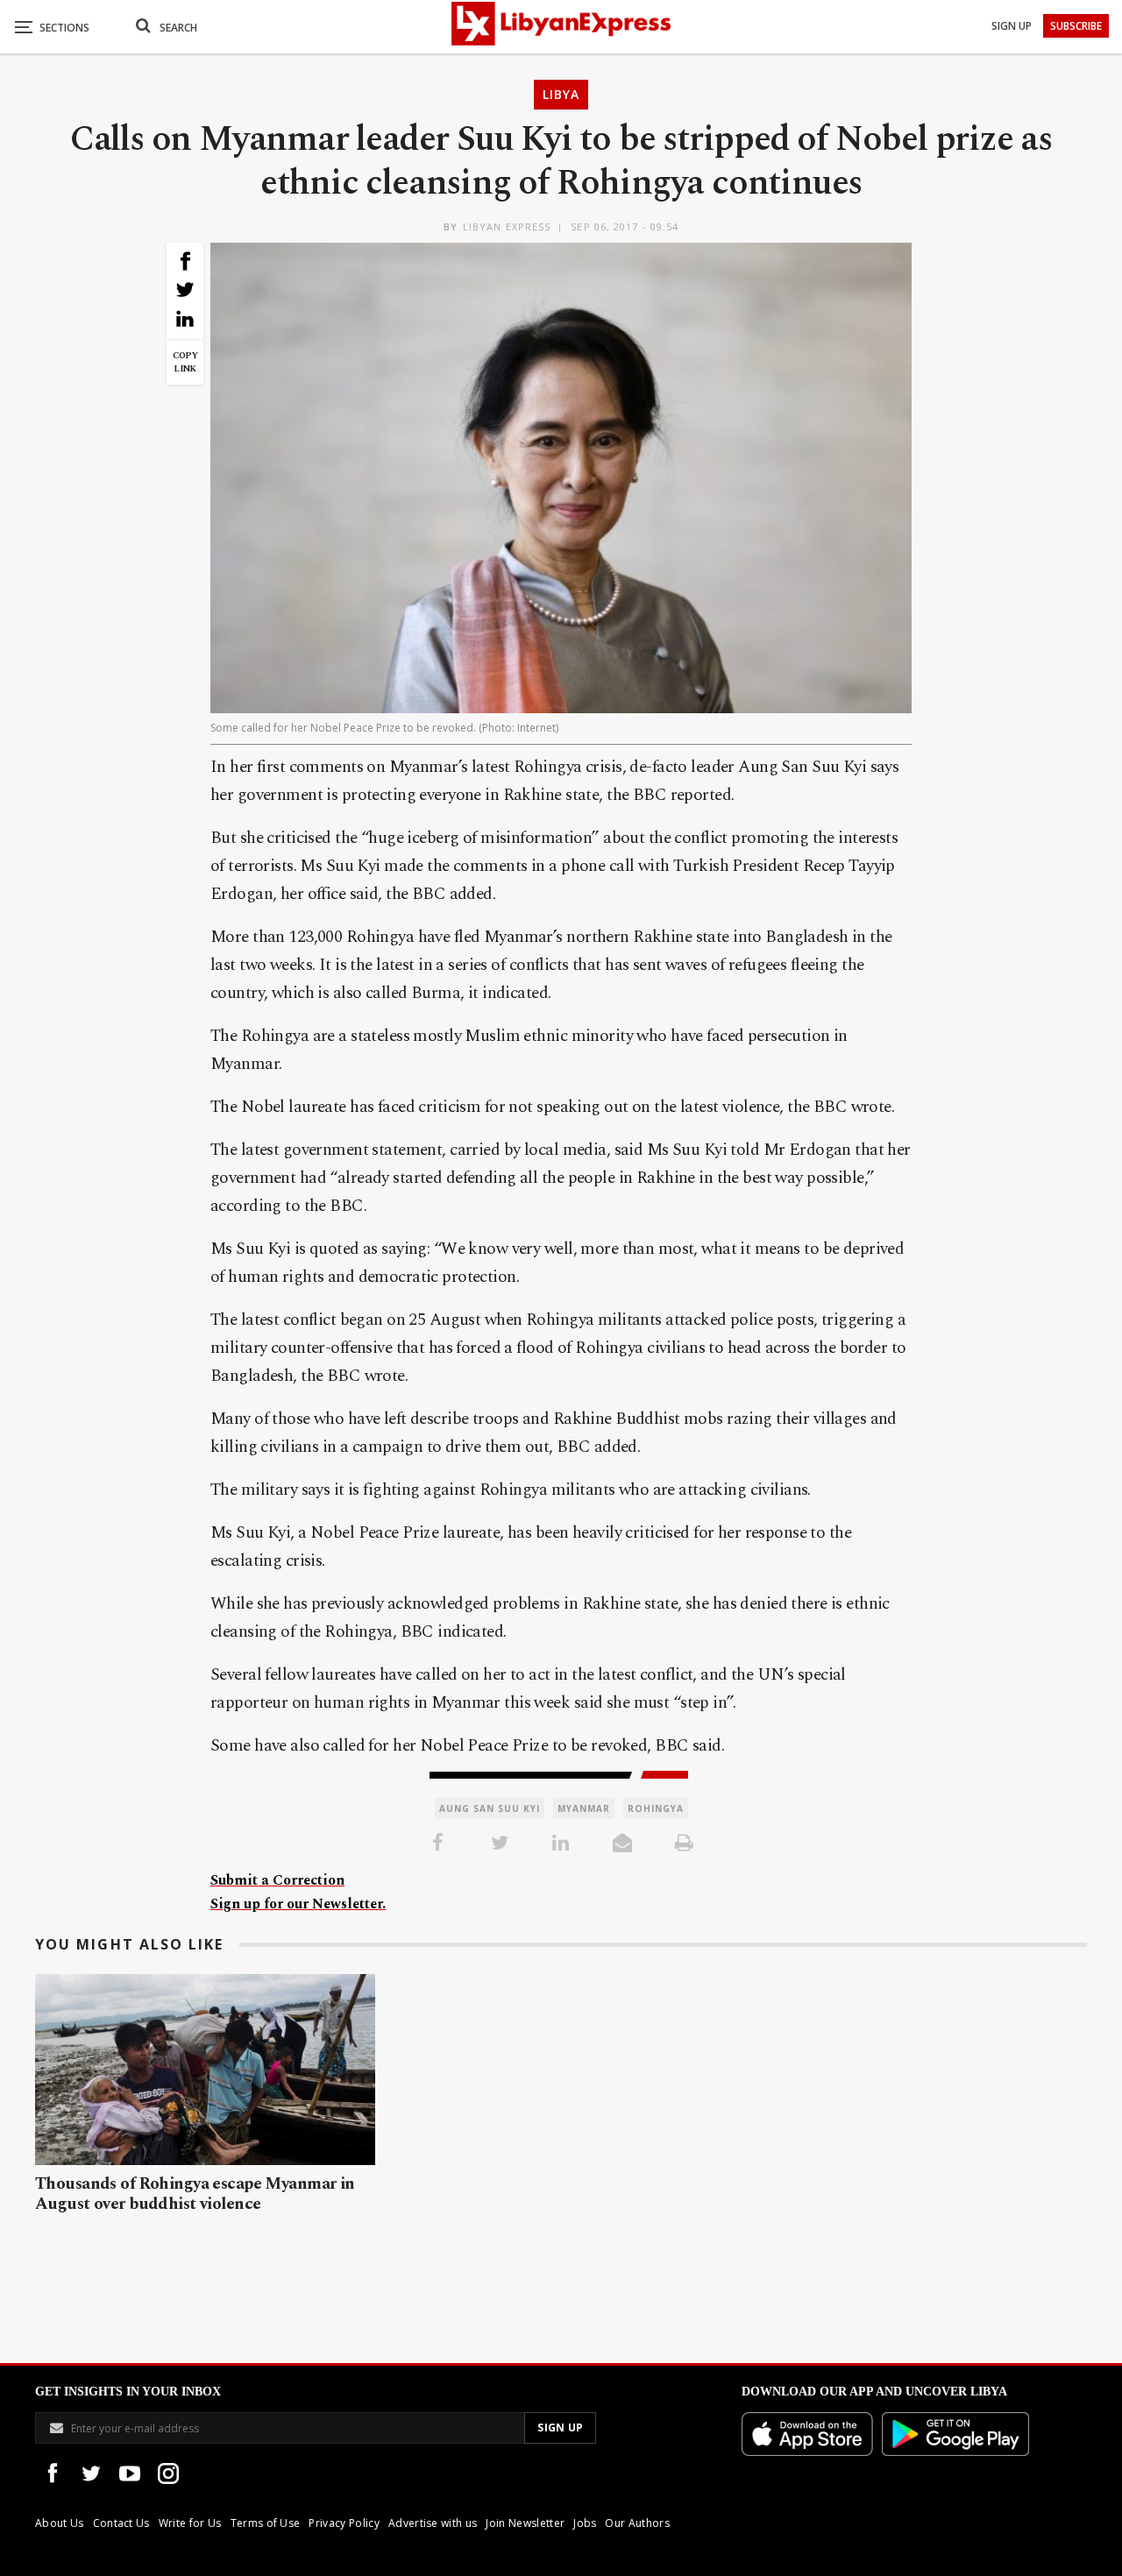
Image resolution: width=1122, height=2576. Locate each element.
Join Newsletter (525, 2523)
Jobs (585, 2523)
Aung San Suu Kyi (490, 1808)
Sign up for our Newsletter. (298, 1904)
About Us (60, 2523)
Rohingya (656, 1808)
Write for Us (190, 2523)
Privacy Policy (344, 2523)
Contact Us (121, 2523)
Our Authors (637, 2523)
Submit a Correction (277, 1880)
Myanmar (584, 1808)
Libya (561, 94)
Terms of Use (266, 2523)
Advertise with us (433, 2523)
